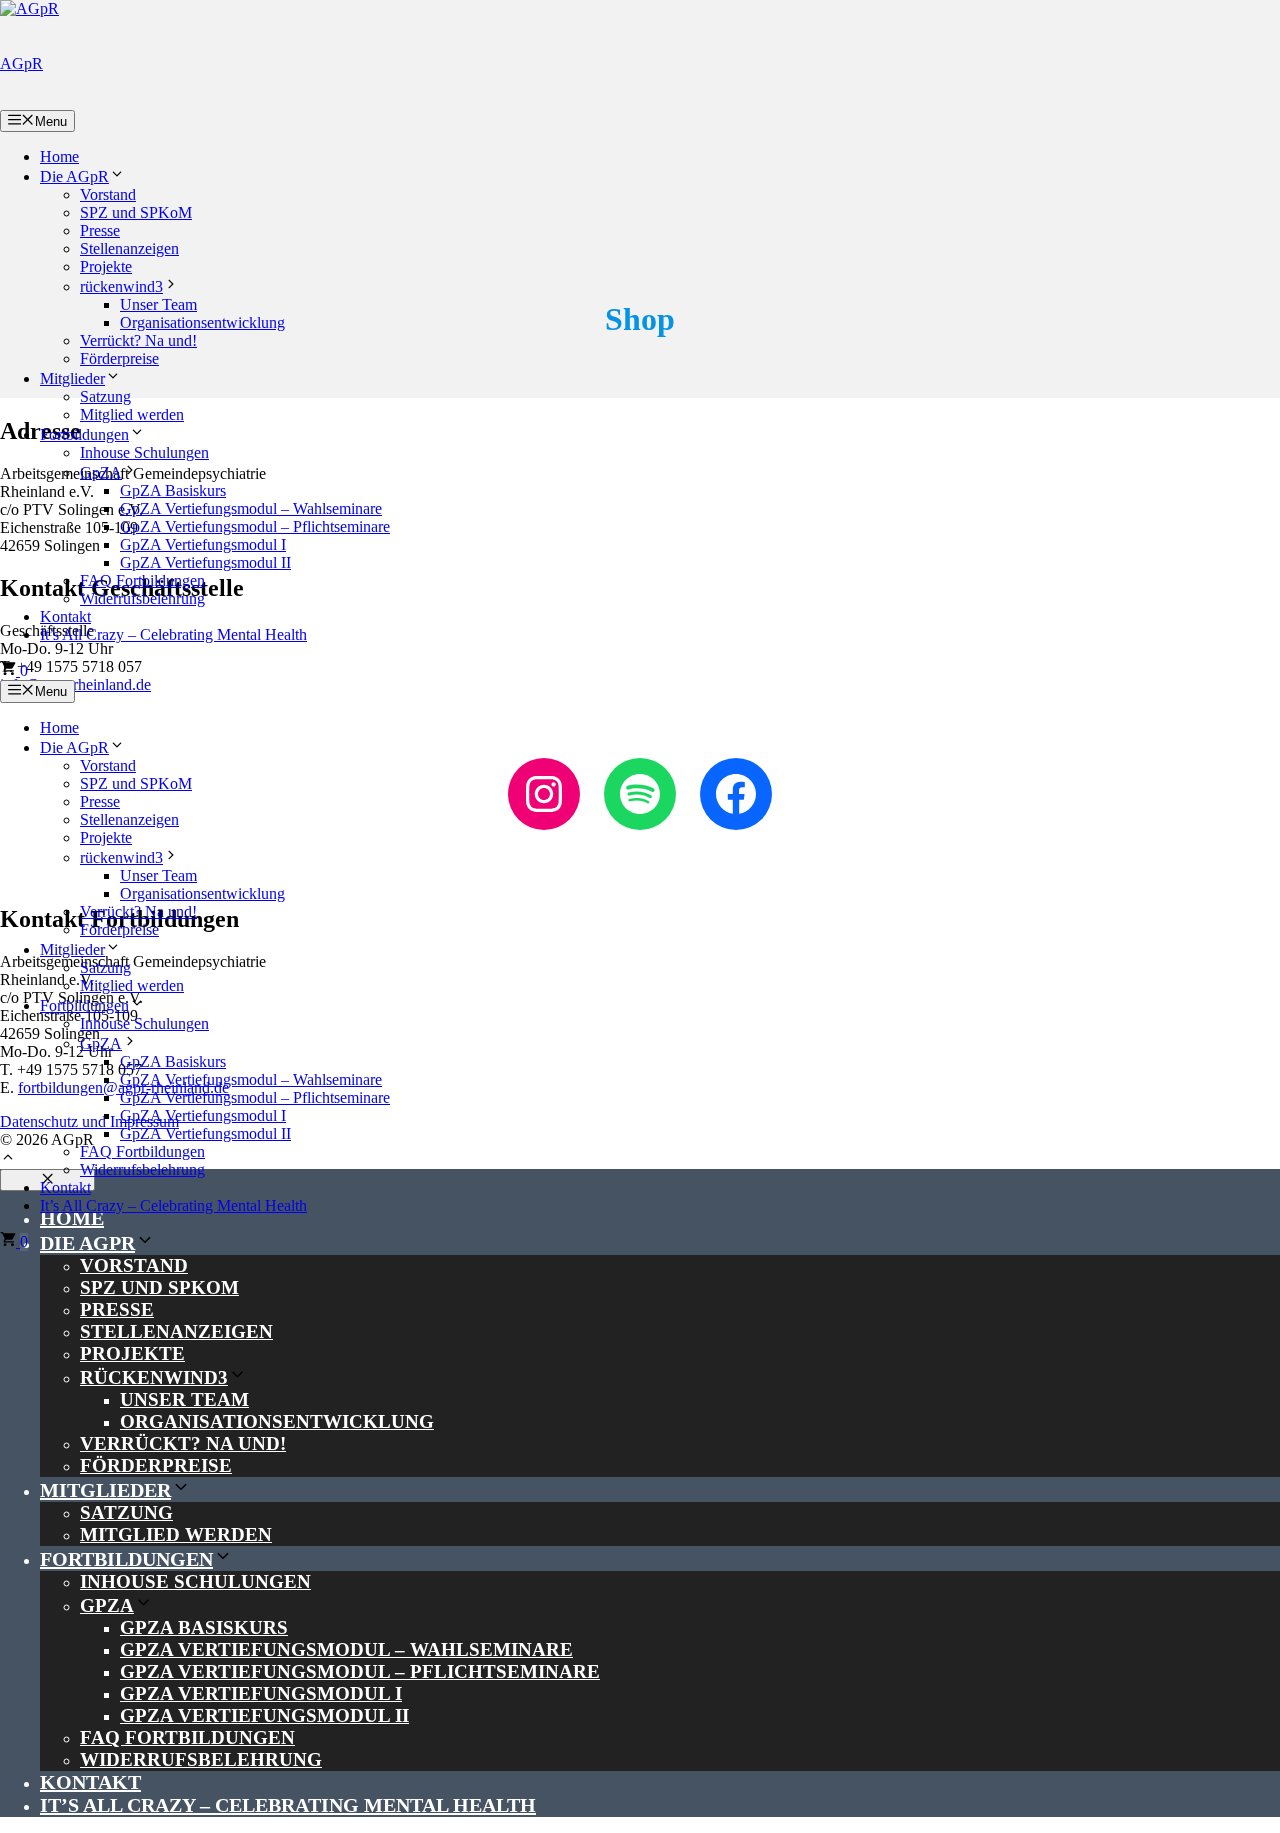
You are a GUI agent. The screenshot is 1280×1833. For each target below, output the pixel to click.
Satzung (105, 396)
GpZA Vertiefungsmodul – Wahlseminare (251, 508)
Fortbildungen (84, 434)
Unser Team (158, 304)
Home (59, 156)
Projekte (106, 266)
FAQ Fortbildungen (142, 580)
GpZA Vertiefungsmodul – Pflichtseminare (255, 526)
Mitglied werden (132, 414)
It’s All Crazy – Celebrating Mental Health (173, 634)
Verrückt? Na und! (138, 340)
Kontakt (65, 616)
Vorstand (108, 194)
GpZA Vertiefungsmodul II (205, 562)
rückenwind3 (121, 286)
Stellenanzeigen (129, 248)
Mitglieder (72, 378)
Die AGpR (74, 176)
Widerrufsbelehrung (142, 598)
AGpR (21, 63)
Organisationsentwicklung (202, 322)
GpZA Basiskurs (173, 490)
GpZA (101, 472)
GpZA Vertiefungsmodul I (203, 544)
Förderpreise (119, 358)
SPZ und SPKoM (136, 212)
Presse (100, 230)
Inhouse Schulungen (144, 452)
